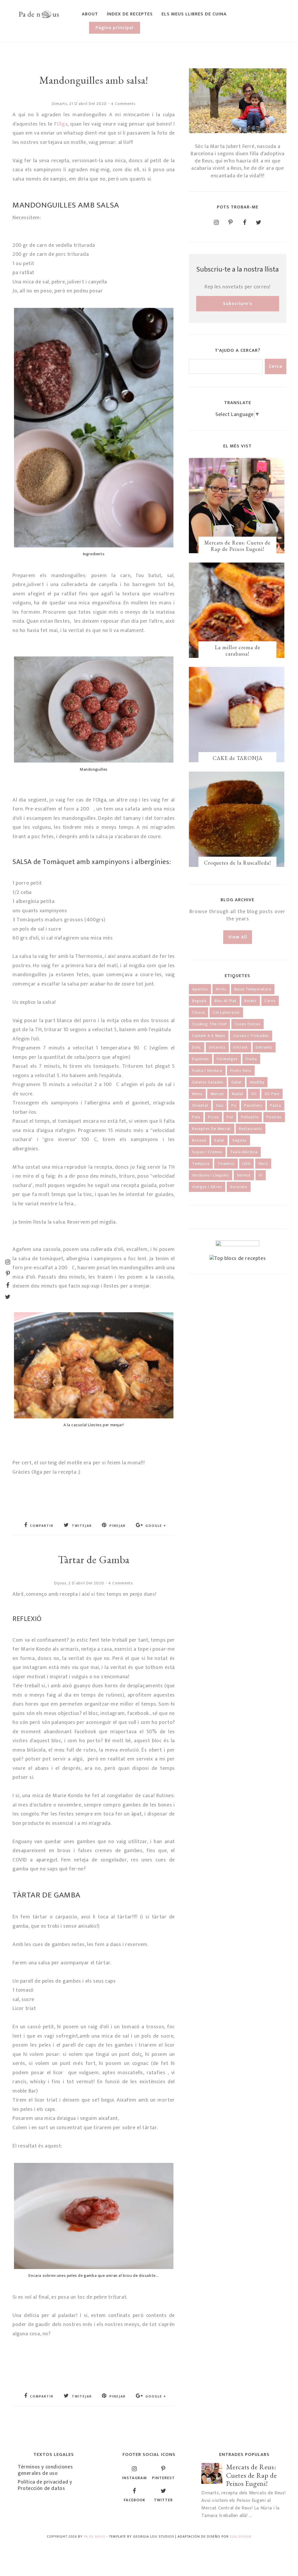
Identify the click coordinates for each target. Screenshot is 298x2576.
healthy (257, 1082)
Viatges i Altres (207, 1187)
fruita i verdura (207, 1071)
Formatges (227, 1059)
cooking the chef (209, 1024)
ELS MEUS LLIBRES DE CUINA (194, 14)
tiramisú (226, 1164)
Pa (234, 1105)
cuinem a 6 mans (209, 1036)
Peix (196, 1117)
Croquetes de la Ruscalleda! (237, 863)
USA (246, 1164)
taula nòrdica (244, 1152)
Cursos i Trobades (251, 1036)
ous (220, 1105)
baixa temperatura (253, 989)
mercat (217, 1094)
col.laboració (226, 1012)
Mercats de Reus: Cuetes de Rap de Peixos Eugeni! (237, 546)
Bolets (251, 1001)
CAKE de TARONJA (238, 758)
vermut (244, 1175)
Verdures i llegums (211, 1175)
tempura (201, 1164)
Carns (270, 1001)
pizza (213, 1117)
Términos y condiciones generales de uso (45, 2470)
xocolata (239, 1187)
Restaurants (251, 1129)
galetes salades (208, 1082)
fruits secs (241, 1071)
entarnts (217, 1047)
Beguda (199, 1001)
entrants (264, 1047)
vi (261, 1175)
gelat (237, 1082)
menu (197, 1094)
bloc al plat (226, 1001)
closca (198, 1012)
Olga (62, 124)
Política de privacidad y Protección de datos (45, 2485)
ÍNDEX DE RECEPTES (130, 14)
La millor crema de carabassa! (238, 650)
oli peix (272, 1094)
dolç (197, 1047)
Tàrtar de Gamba (94, 1560)
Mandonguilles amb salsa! (94, 80)
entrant (241, 1047)
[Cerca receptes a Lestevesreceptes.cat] (238, 1258)
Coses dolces (248, 1024)
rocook (199, 1140)
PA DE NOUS (94, 2536)
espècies (201, 1059)
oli (254, 1094)
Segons (240, 1140)
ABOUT (90, 14)
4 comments (123, 104)
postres (274, 1117)
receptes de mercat (212, 1129)
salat (219, 1140)
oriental (200, 1105)
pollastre (250, 1117)
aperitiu (200, 989)
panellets (253, 1105)
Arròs (221, 989)
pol (230, 1117)
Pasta (276, 1105)
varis (263, 1164)
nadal (238, 1094)
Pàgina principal (115, 28)
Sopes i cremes (207, 1152)
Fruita (251, 1059)
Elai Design (241, 2536)
